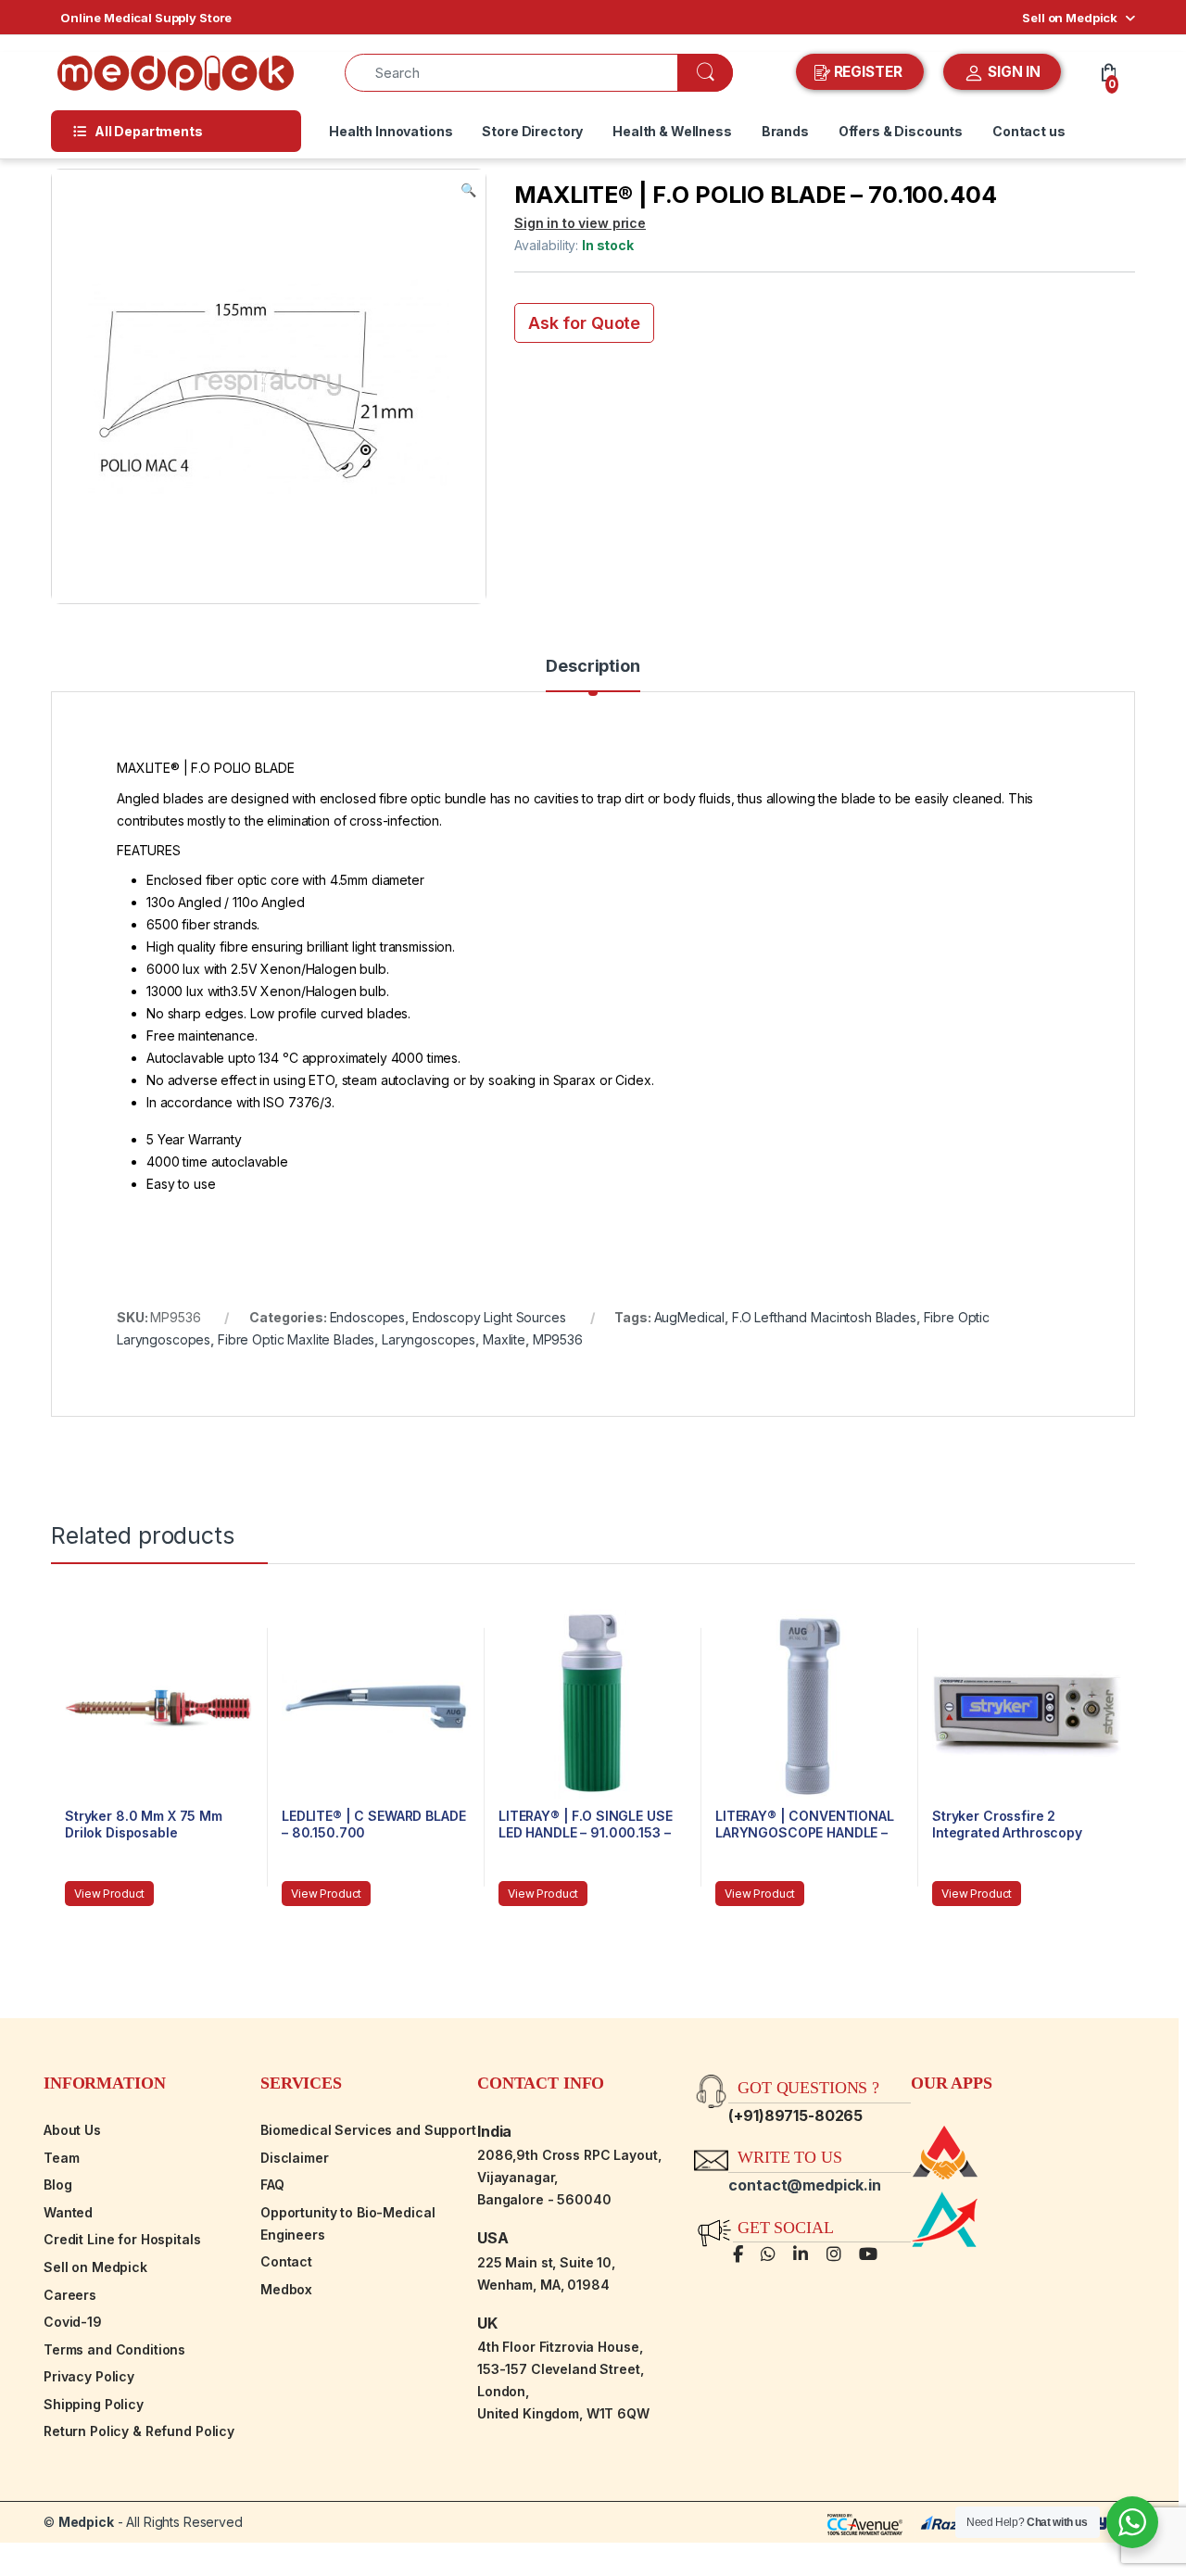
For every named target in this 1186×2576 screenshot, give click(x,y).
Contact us (1029, 131)
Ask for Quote (584, 323)
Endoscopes (368, 1317)
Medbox (286, 2289)
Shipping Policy (94, 2404)
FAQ (272, 2185)
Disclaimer (295, 2158)
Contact (286, 2261)
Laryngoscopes (429, 1339)
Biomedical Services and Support (368, 2130)
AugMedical (690, 1317)
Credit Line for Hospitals (122, 2239)
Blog (57, 2185)
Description (593, 667)
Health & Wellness (672, 131)
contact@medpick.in (804, 2185)
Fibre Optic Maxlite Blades (296, 1339)
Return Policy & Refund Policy (139, 2431)
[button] (468, 190)
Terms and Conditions (114, 2349)
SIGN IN (1012, 72)
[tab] (593, 675)
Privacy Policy (89, 2376)
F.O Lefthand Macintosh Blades (824, 1317)
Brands (785, 131)
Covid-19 (73, 2322)
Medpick (86, 2522)
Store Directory (532, 131)
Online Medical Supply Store (146, 18)
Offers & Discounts (901, 131)
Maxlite (504, 1339)
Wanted (68, 2212)
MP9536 (558, 1339)
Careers (70, 2295)
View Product (109, 1894)
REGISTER (868, 72)
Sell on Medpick (1070, 18)
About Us (72, 2130)
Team (61, 2158)
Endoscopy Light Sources (489, 1317)
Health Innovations (391, 131)
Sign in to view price (580, 223)
